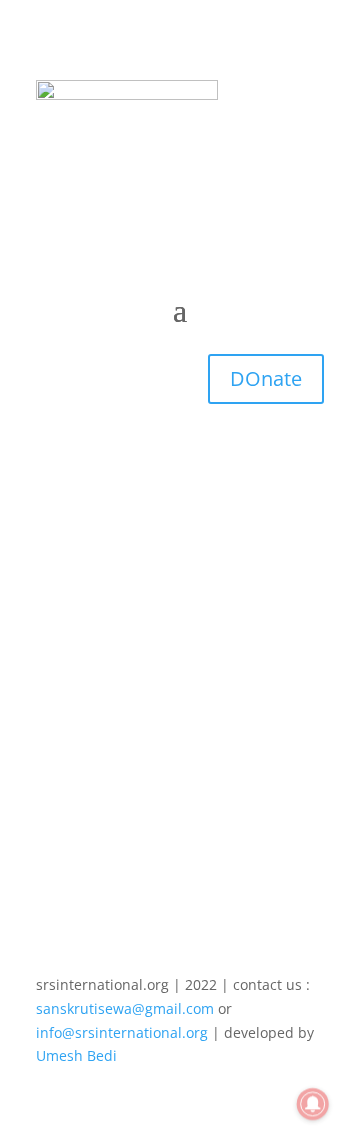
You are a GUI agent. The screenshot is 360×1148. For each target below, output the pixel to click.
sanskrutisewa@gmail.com (125, 1008)
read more (91, 738)
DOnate (266, 378)
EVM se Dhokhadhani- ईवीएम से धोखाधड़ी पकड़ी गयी (165, 658)
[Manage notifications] (313, 1104)
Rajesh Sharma (126, 685)
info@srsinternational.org (122, 1032)
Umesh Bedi (76, 1055)
